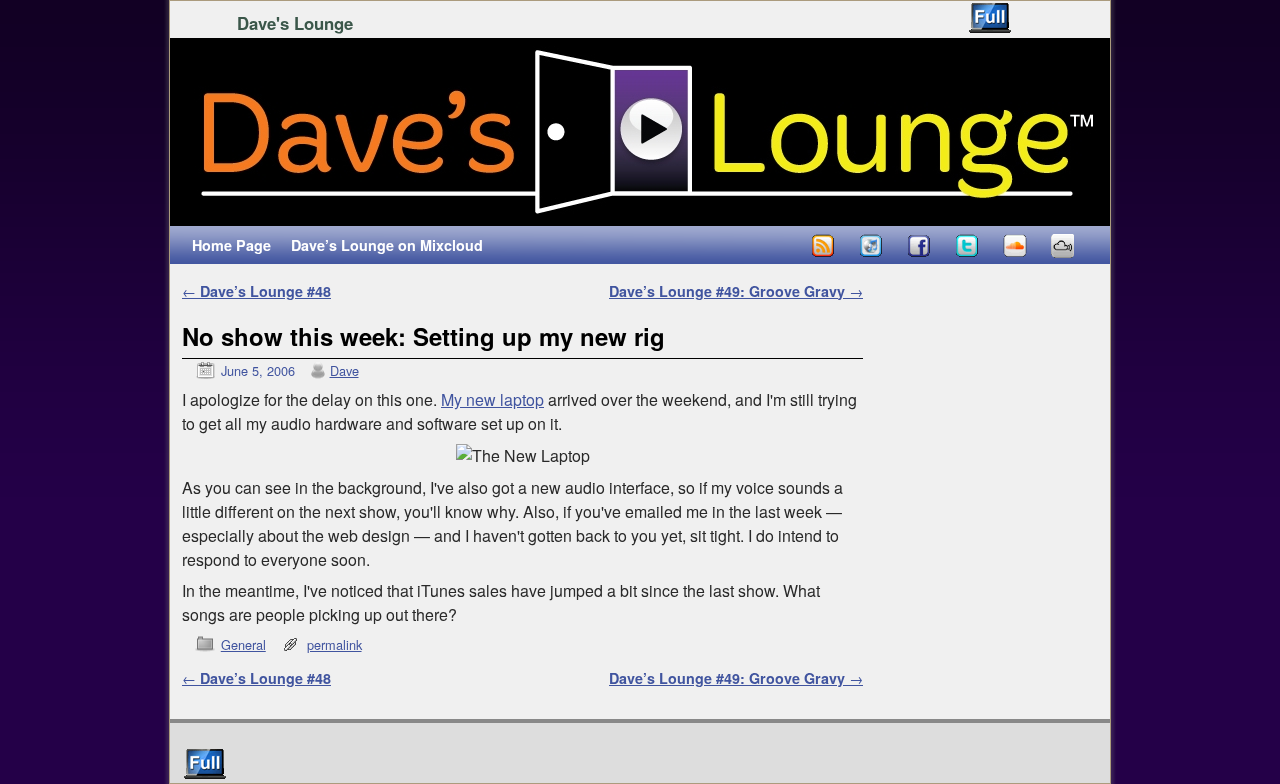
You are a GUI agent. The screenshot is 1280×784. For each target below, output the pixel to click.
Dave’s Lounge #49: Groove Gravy (736, 291)
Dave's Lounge (295, 23)
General (243, 644)
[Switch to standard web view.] (990, 18)
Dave (344, 370)
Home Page (231, 245)
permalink (334, 644)
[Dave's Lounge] (640, 132)
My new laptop (492, 399)
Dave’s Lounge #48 (256, 291)
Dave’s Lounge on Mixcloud (387, 245)
